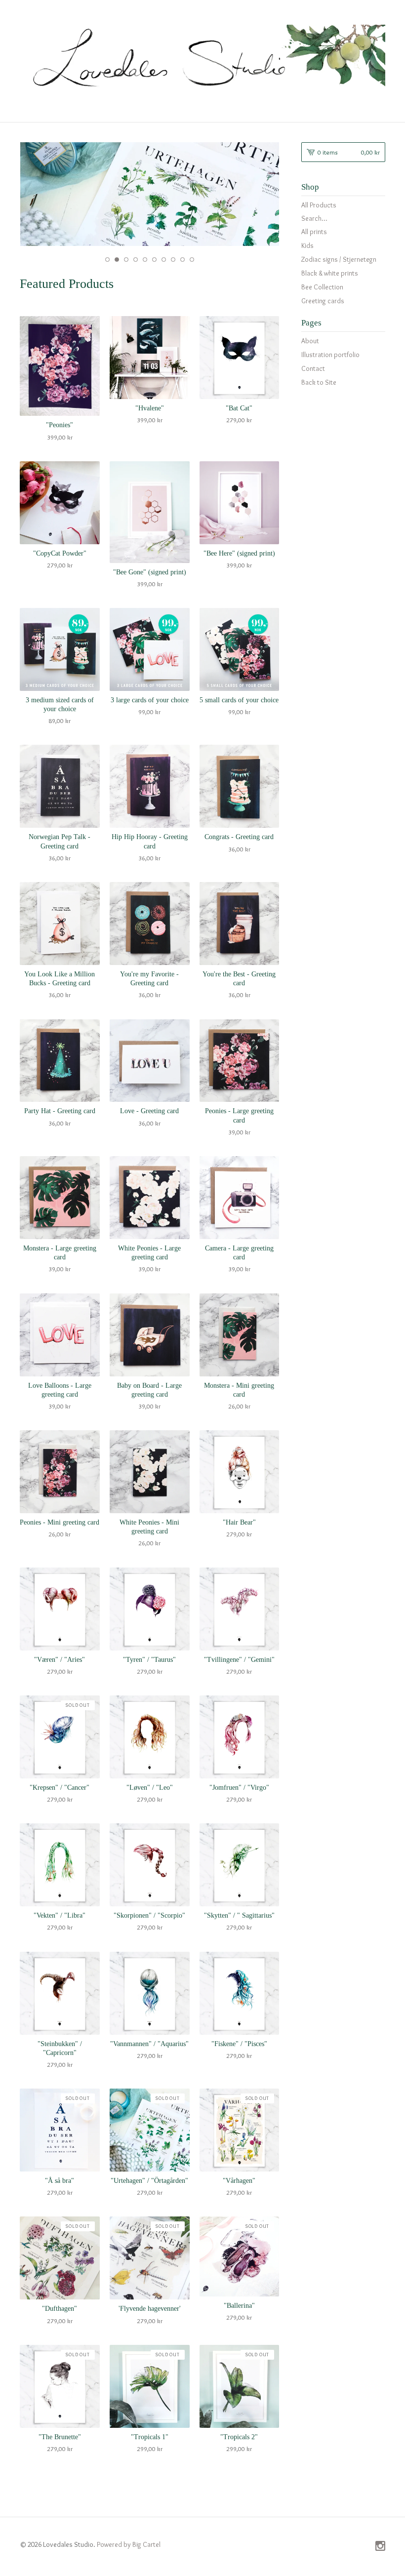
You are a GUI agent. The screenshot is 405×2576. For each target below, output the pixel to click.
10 (192, 260)
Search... (314, 218)
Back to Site (319, 382)
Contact (313, 368)
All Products (319, 205)
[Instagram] (380, 2547)
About (310, 341)
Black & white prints (330, 273)
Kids (307, 245)
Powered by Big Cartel (129, 2544)
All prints (314, 232)
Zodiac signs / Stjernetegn (339, 259)
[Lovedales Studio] (202, 60)
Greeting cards (323, 301)
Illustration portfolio (330, 355)
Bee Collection (322, 287)
